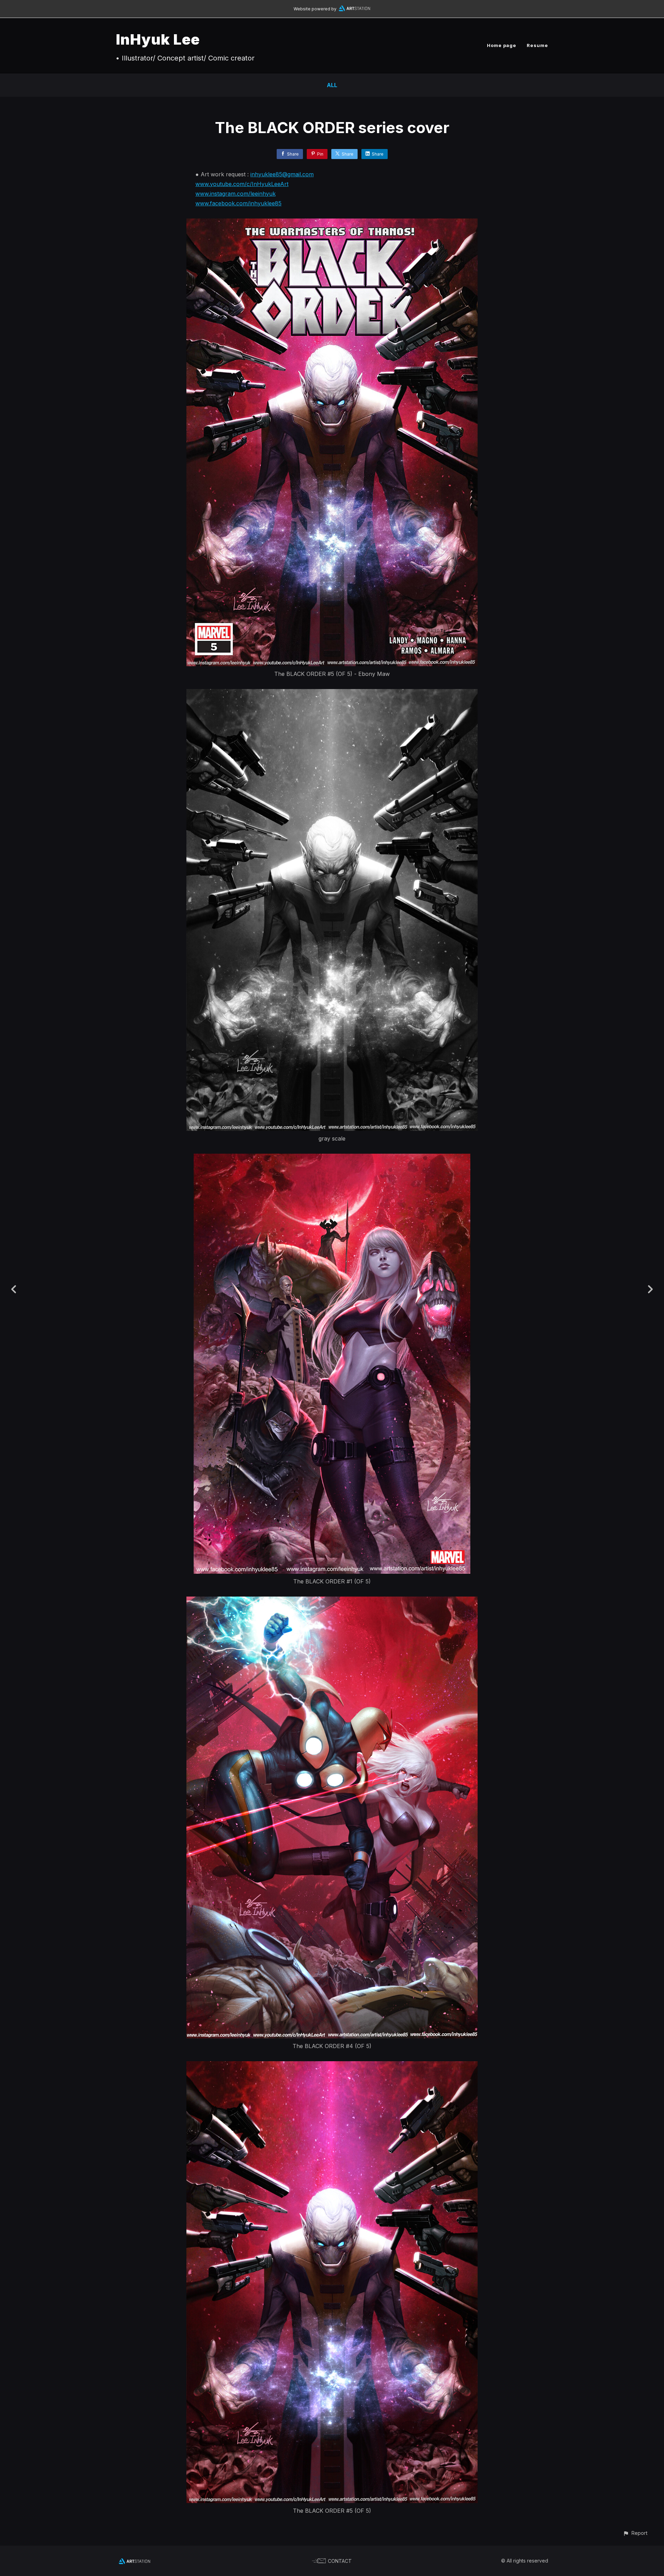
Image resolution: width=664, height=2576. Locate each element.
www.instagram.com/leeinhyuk (236, 194)
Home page (502, 45)
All (332, 85)
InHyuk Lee (158, 39)
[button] (635, 2533)
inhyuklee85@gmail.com (282, 174)
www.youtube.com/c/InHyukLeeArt (242, 184)
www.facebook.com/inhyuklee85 (238, 203)
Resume (537, 45)
